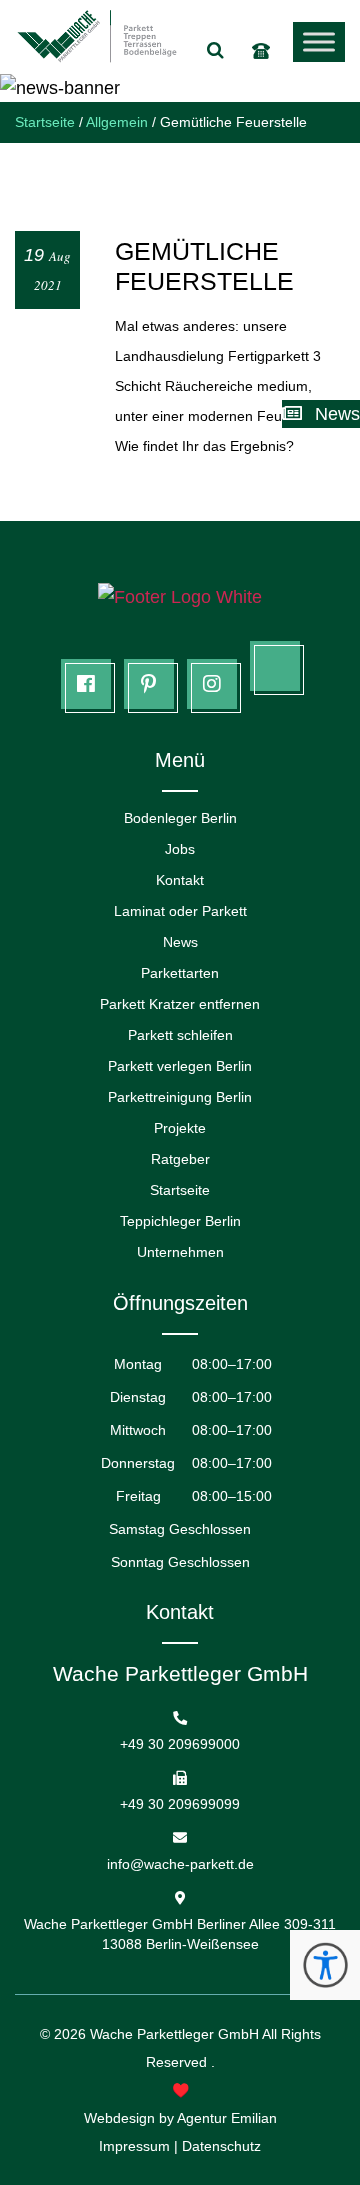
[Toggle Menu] (319, 41)
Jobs (180, 849)
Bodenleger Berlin (180, 818)
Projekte (180, 1128)
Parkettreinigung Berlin (180, 1097)
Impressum (134, 2146)
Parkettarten (180, 973)
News (180, 942)
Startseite (180, 1190)
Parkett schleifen (180, 1035)
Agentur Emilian (227, 2118)
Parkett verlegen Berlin (180, 1066)
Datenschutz (221, 2146)
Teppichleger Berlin (180, 1221)
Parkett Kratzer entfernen (180, 1004)
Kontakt (180, 880)
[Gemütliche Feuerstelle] (180, 202)
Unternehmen (180, 1252)
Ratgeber (180, 1159)
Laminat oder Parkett (180, 911)
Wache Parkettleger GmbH (174, 2034)
